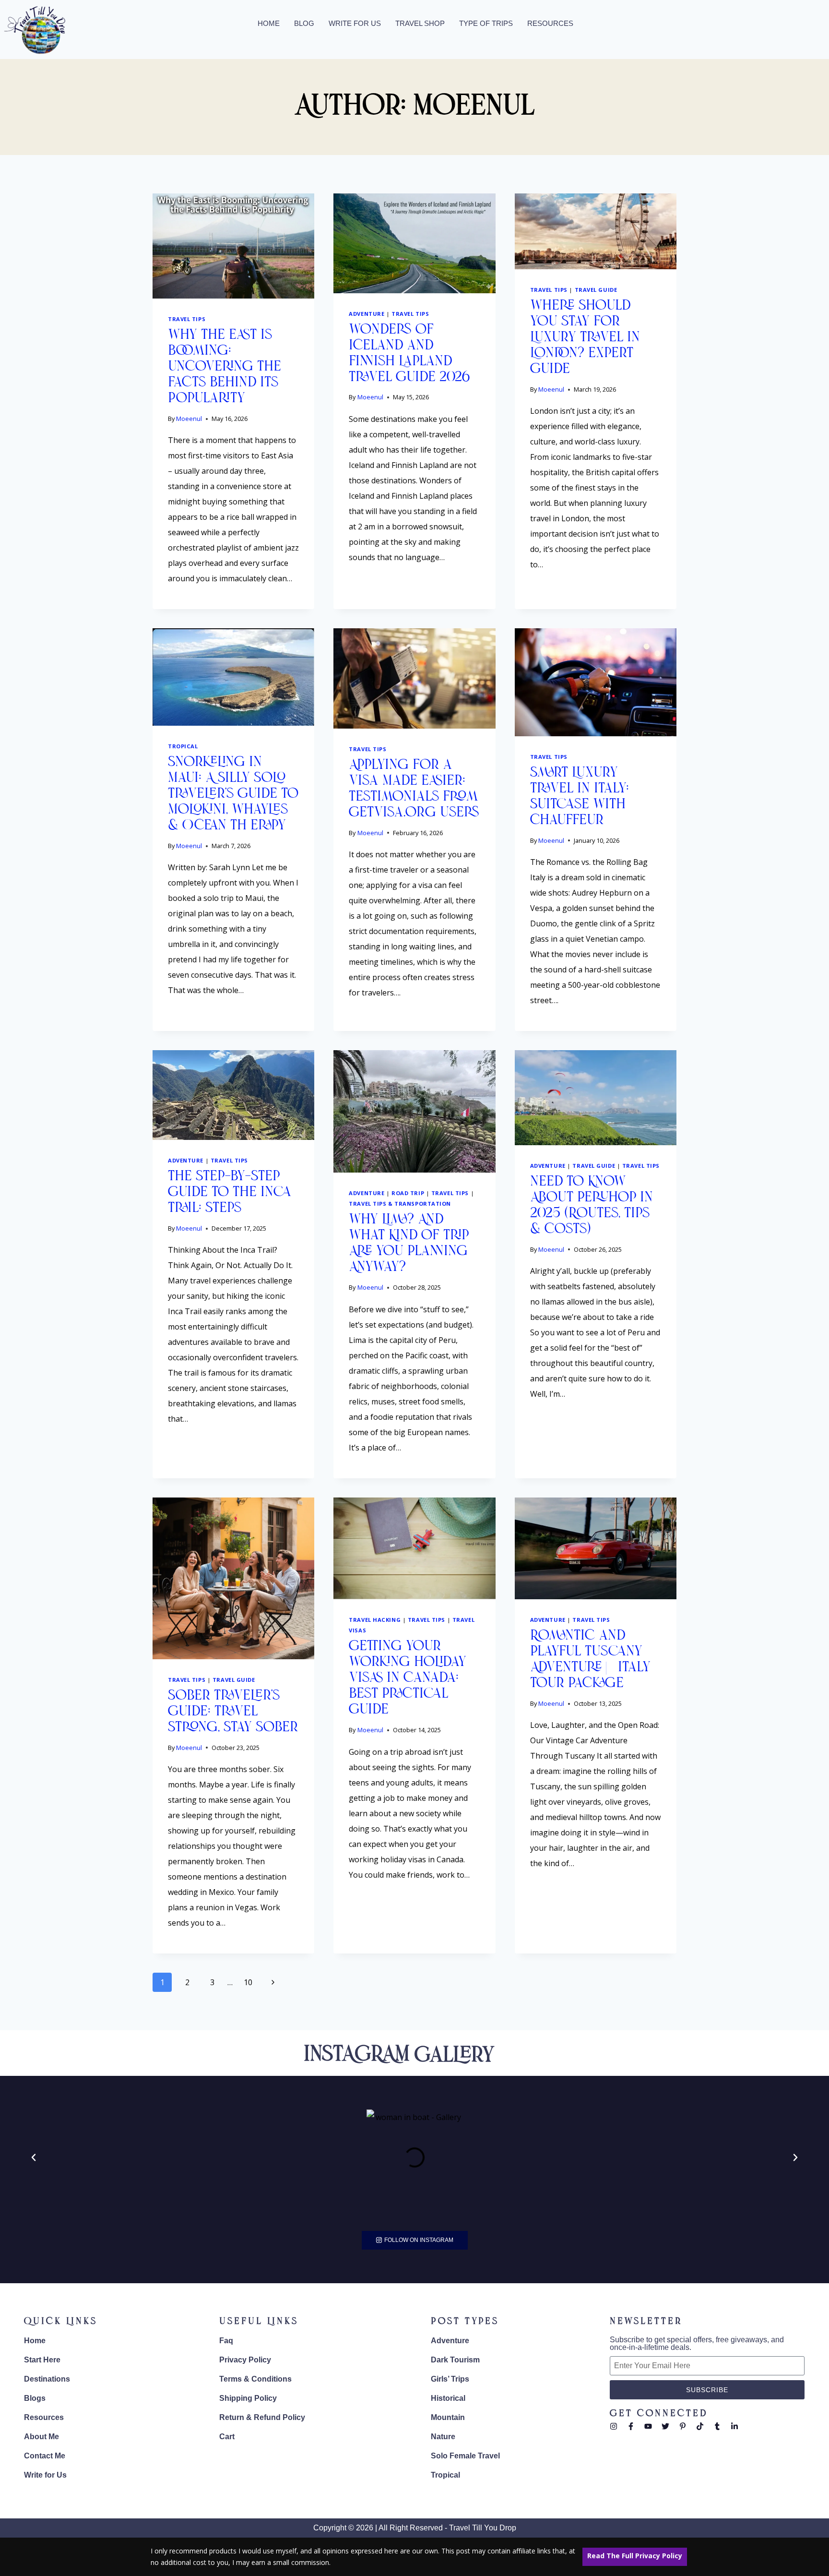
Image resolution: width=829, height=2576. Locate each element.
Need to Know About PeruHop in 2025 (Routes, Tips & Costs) (592, 1206)
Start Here (42, 2360)
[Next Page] (273, 1982)
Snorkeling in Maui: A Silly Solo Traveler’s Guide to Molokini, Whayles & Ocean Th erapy (233, 794)
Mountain (448, 2417)
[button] (34, 2157)
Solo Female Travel (465, 2456)
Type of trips (486, 23)
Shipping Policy (248, 2398)
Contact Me (45, 2456)
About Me (41, 2437)
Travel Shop (420, 23)
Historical (448, 2398)
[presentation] (233, 246)
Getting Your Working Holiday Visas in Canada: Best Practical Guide (408, 1678)
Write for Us (355, 23)
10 (248, 1982)
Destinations (47, 2379)
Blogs (35, 2398)
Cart (227, 2437)
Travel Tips (187, 319)
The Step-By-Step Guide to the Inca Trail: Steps (230, 1192)
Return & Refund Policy (262, 2417)
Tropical (183, 746)
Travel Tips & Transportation (400, 1204)
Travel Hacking (375, 1620)
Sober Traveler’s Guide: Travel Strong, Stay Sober (233, 1712)
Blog (304, 23)
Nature (443, 2437)
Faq (226, 2341)
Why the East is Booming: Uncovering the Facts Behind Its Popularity (225, 367)
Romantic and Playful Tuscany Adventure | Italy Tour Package (590, 1660)
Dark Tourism (455, 2360)
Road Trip (408, 1193)
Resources (550, 23)
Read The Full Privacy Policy (635, 2556)
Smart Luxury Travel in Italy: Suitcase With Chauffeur (580, 797)
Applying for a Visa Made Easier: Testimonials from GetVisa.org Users (414, 789)
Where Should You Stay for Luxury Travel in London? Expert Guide (585, 338)
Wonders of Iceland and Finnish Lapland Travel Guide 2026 (409, 354)
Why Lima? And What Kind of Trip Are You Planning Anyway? (409, 1244)
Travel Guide (596, 290)
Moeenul (189, 419)
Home (269, 23)
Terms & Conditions (255, 2379)
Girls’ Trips (450, 2379)
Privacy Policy (245, 2360)
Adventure (367, 314)
